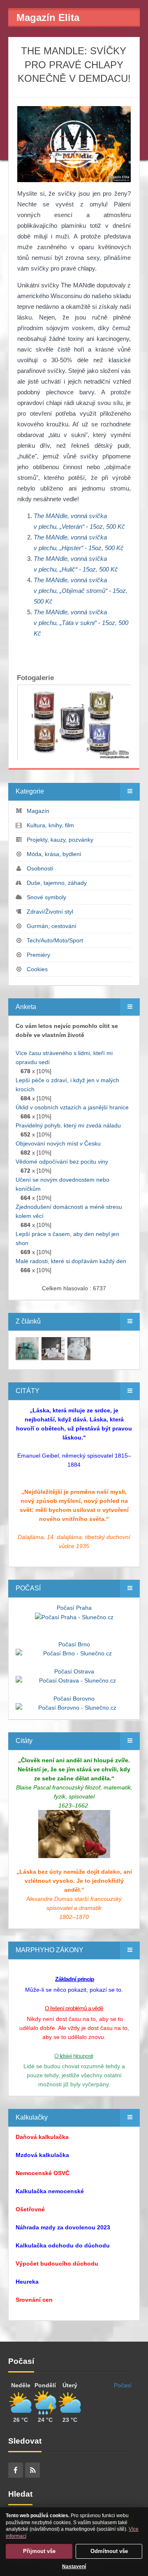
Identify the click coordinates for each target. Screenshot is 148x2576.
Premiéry (38, 955)
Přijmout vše (39, 2551)
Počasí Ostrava (74, 1671)
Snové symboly (46, 897)
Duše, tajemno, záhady (57, 883)
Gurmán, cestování (52, 926)
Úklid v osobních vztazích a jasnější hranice (72, 1107)
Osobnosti (40, 868)
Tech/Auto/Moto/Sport (55, 940)
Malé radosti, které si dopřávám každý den (71, 1261)
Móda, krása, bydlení (54, 854)
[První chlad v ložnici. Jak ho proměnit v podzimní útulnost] (27, 1348)
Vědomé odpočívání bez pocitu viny (62, 1162)
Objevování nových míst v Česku (58, 1143)
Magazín (38, 811)
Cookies (37, 969)
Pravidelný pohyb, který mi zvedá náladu (68, 1125)
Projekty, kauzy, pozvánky (60, 840)
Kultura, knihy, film (50, 825)
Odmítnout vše (109, 2551)
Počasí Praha (74, 1608)
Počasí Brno (74, 1644)
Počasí (123, 2385)
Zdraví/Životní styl (50, 912)
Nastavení (74, 2567)
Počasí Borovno (74, 1699)
